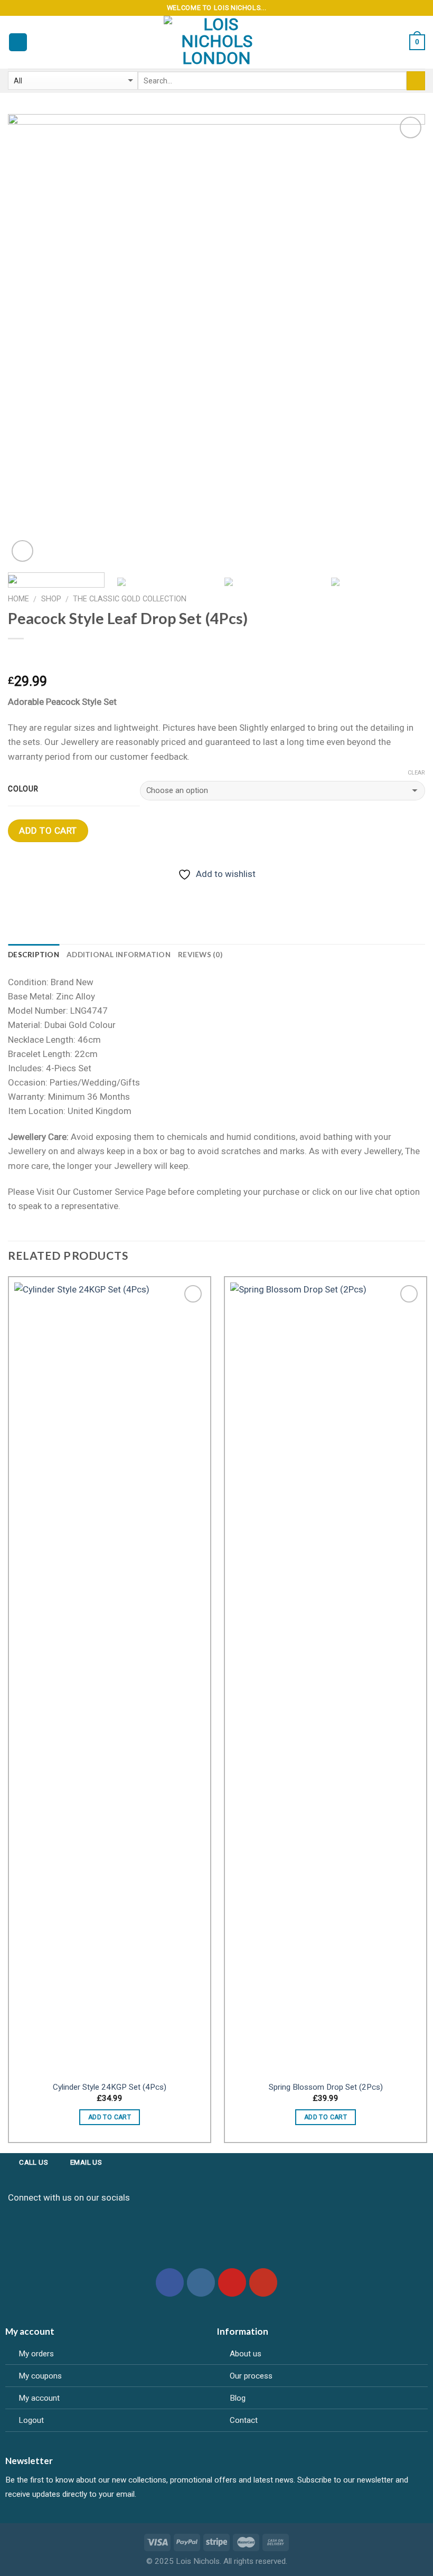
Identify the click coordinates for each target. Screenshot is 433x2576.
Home (18, 599)
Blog (238, 2398)
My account (39, 2398)
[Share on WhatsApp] (18, 890)
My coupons (40, 2376)
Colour (23, 789)
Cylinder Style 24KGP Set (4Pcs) (110, 2087)
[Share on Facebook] (38, 890)
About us (246, 2354)
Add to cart (48, 831)
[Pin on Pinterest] (99, 890)
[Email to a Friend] (79, 890)
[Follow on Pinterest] (232, 2282)
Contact (244, 2420)
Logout (31, 2420)
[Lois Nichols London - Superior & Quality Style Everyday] (216, 42)
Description (34, 955)
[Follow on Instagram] (201, 2282)
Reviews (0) (200, 955)
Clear (416, 773)
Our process (251, 2376)
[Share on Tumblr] (119, 890)
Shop (51, 599)
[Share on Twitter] (58, 890)
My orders (36, 2354)
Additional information (119, 955)
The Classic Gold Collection (130, 599)
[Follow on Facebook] (170, 2282)
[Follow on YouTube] (263, 2282)
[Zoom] (22, 551)
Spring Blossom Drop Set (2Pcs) (326, 2087)
